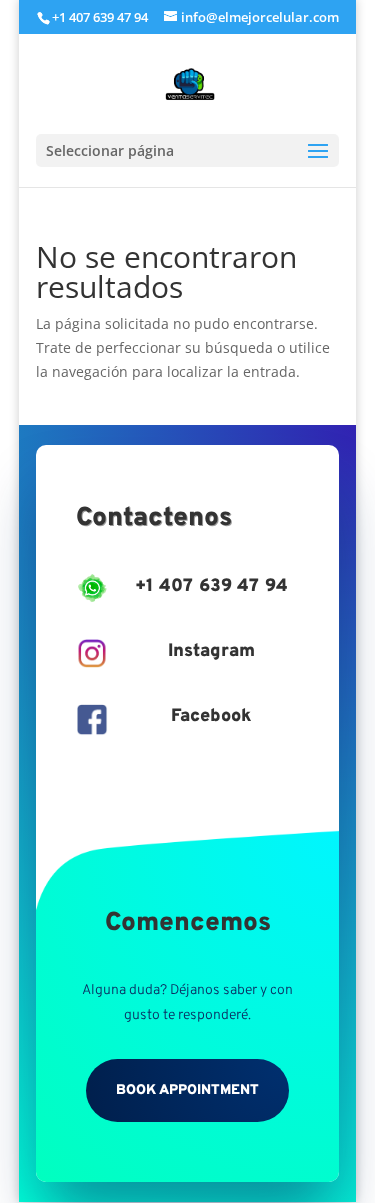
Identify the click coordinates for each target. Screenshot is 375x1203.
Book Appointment (187, 1090)
